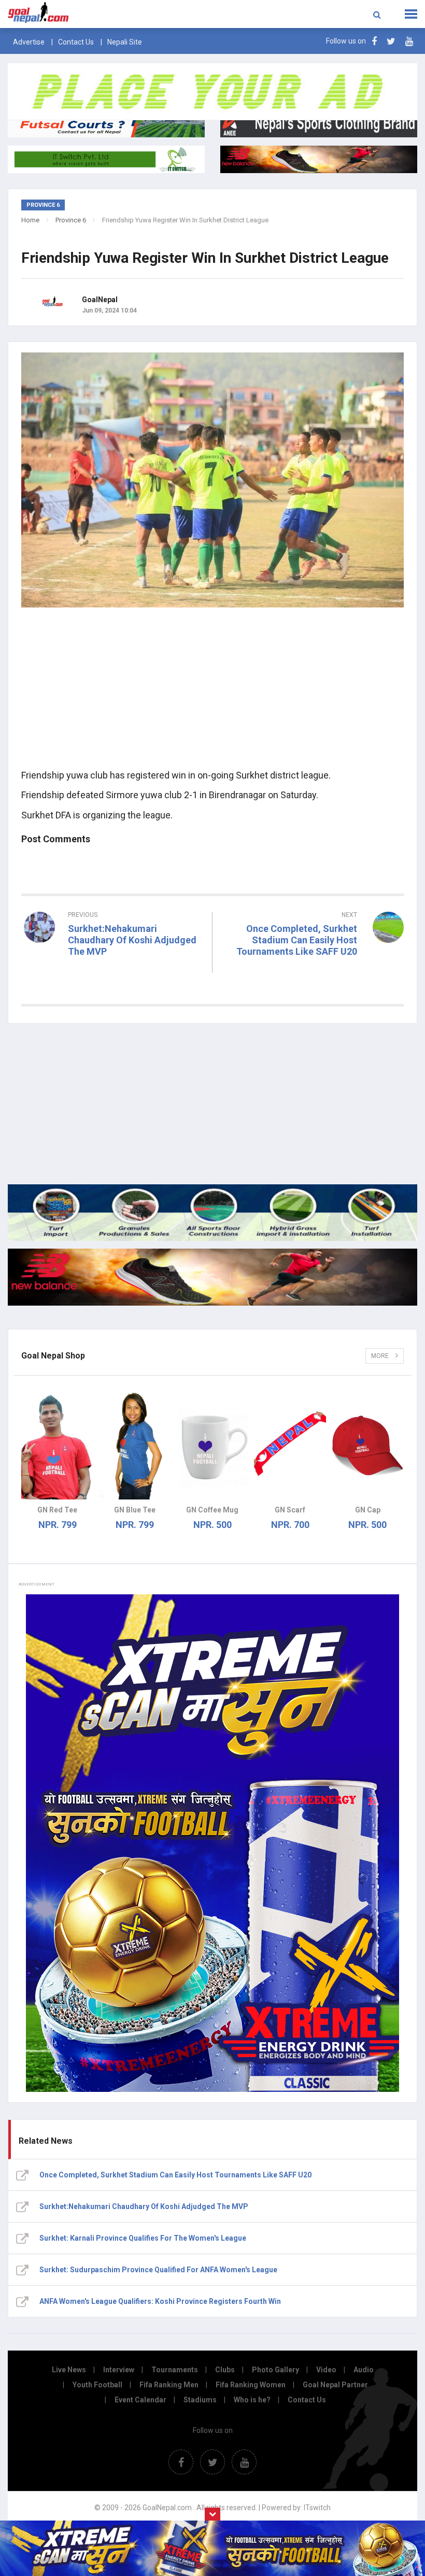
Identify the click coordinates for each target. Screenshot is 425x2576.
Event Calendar (140, 2400)
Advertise (29, 42)
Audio (364, 2370)
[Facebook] (374, 41)
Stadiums (200, 2400)
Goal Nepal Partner (335, 2385)
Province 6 (71, 220)
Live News (69, 2370)
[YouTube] (409, 41)
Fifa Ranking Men (169, 2385)
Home (30, 220)
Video (326, 2370)
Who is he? (252, 2400)
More (381, 1356)
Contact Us (76, 42)
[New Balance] (212, 1277)
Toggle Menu (411, 14)
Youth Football (97, 2385)
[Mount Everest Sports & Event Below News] (212, 1213)
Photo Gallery (275, 2370)
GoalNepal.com (85, 13)
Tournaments (175, 2370)
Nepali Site (125, 42)
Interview (119, 2370)
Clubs (225, 2370)
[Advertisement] (212, 688)
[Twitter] (391, 41)
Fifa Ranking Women (251, 2385)
